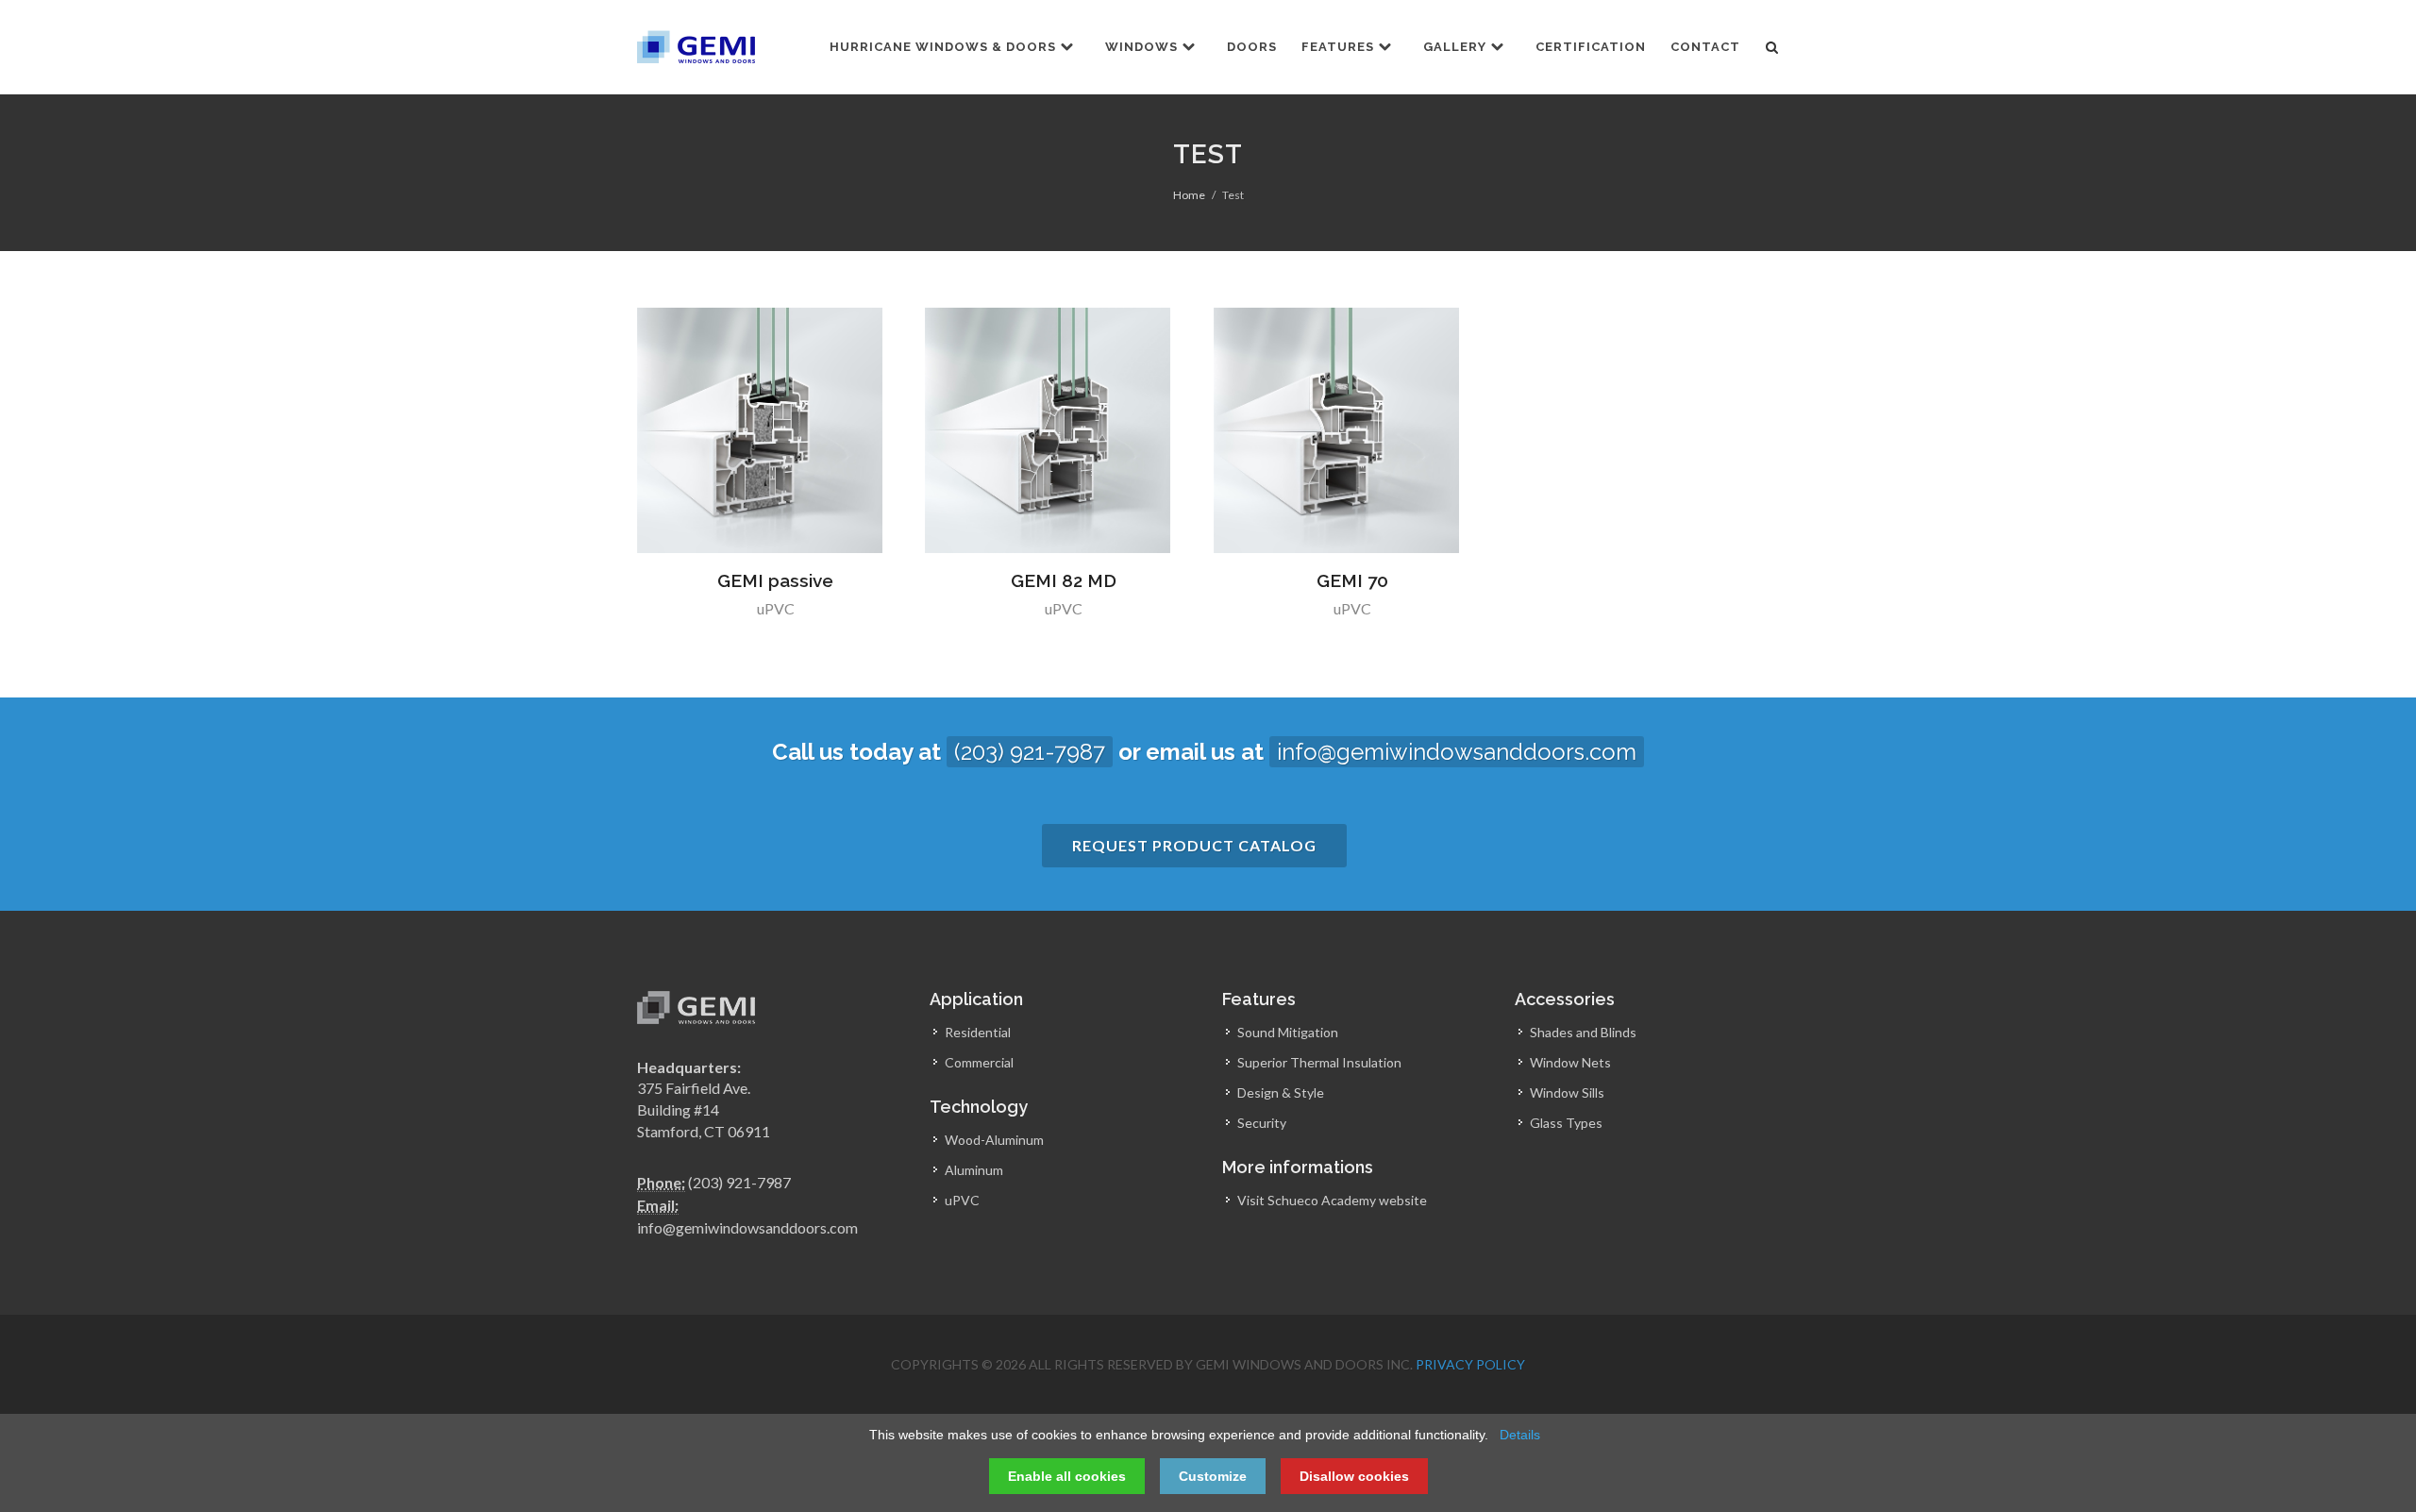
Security (1262, 1123)
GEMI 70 (1352, 580)
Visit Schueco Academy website (1332, 1200)
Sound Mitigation (1288, 1032)
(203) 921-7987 (1030, 752)
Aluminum (974, 1170)
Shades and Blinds (1583, 1032)
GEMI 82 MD (1064, 580)
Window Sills (1567, 1092)
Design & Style (1281, 1092)
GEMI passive (775, 580)
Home (1189, 195)
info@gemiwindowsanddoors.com (1457, 752)
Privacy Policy (1470, 1364)
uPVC (776, 608)
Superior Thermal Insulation (1319, 1062)
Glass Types (1566, 1123)
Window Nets (1570, 1062)
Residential (978, 1032)
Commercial (979, 1062)
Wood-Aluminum (994, 1140)
